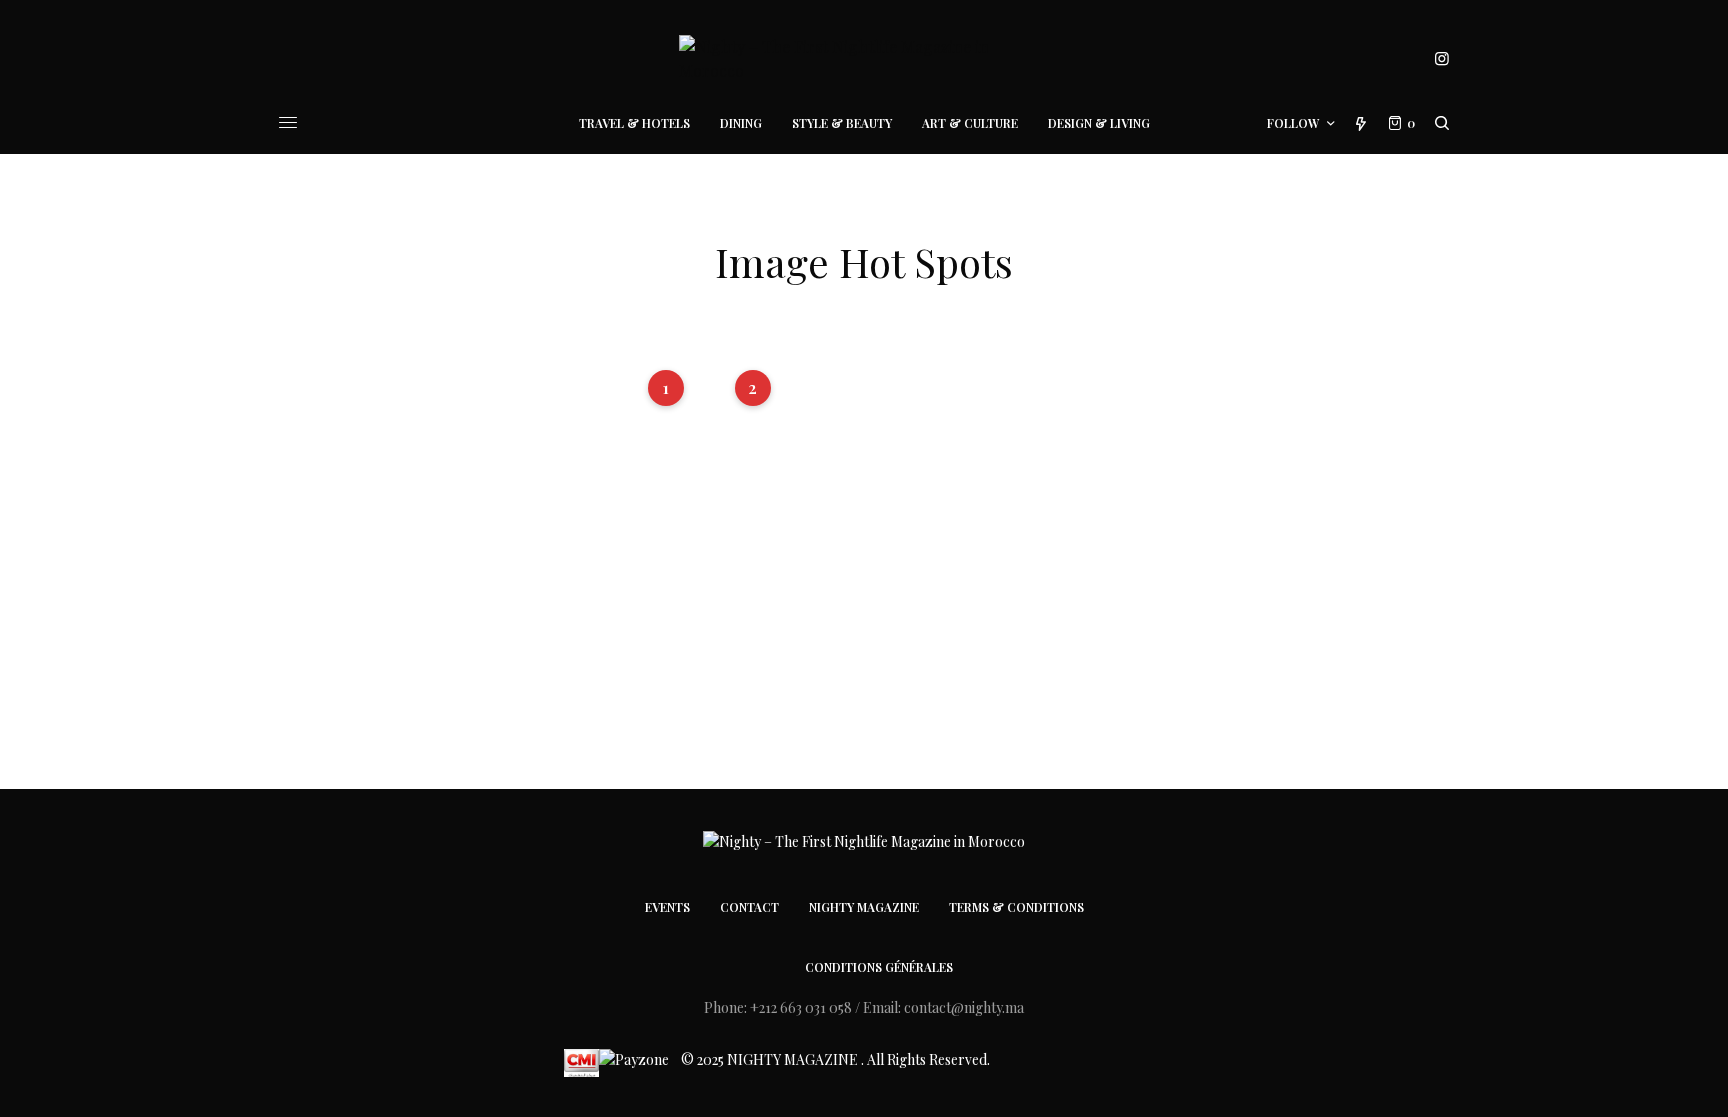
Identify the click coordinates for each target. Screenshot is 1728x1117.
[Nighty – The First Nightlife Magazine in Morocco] (864, 59)
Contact (749, 907)
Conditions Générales (879, 967)
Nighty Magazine (864, 907)
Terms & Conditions (1016, 907)
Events (667, 907)
